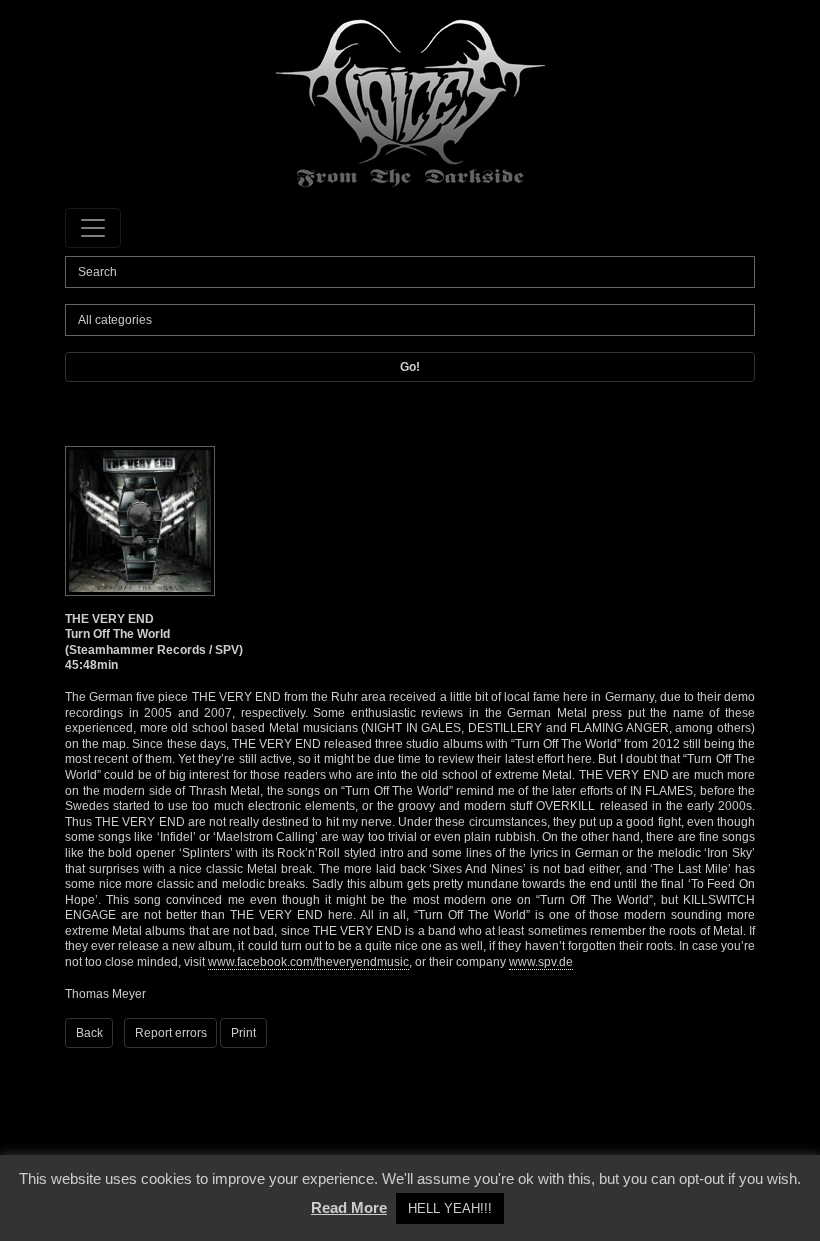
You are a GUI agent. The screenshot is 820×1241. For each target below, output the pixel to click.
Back (89, 1033)
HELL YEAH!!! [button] (450, 1208)
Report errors (171, 1033)
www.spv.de (541, 962)
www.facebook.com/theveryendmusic (308, 962)
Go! (410, 367)
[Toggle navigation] (93, 228)
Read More (349, 1207)
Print (243, 1033)
